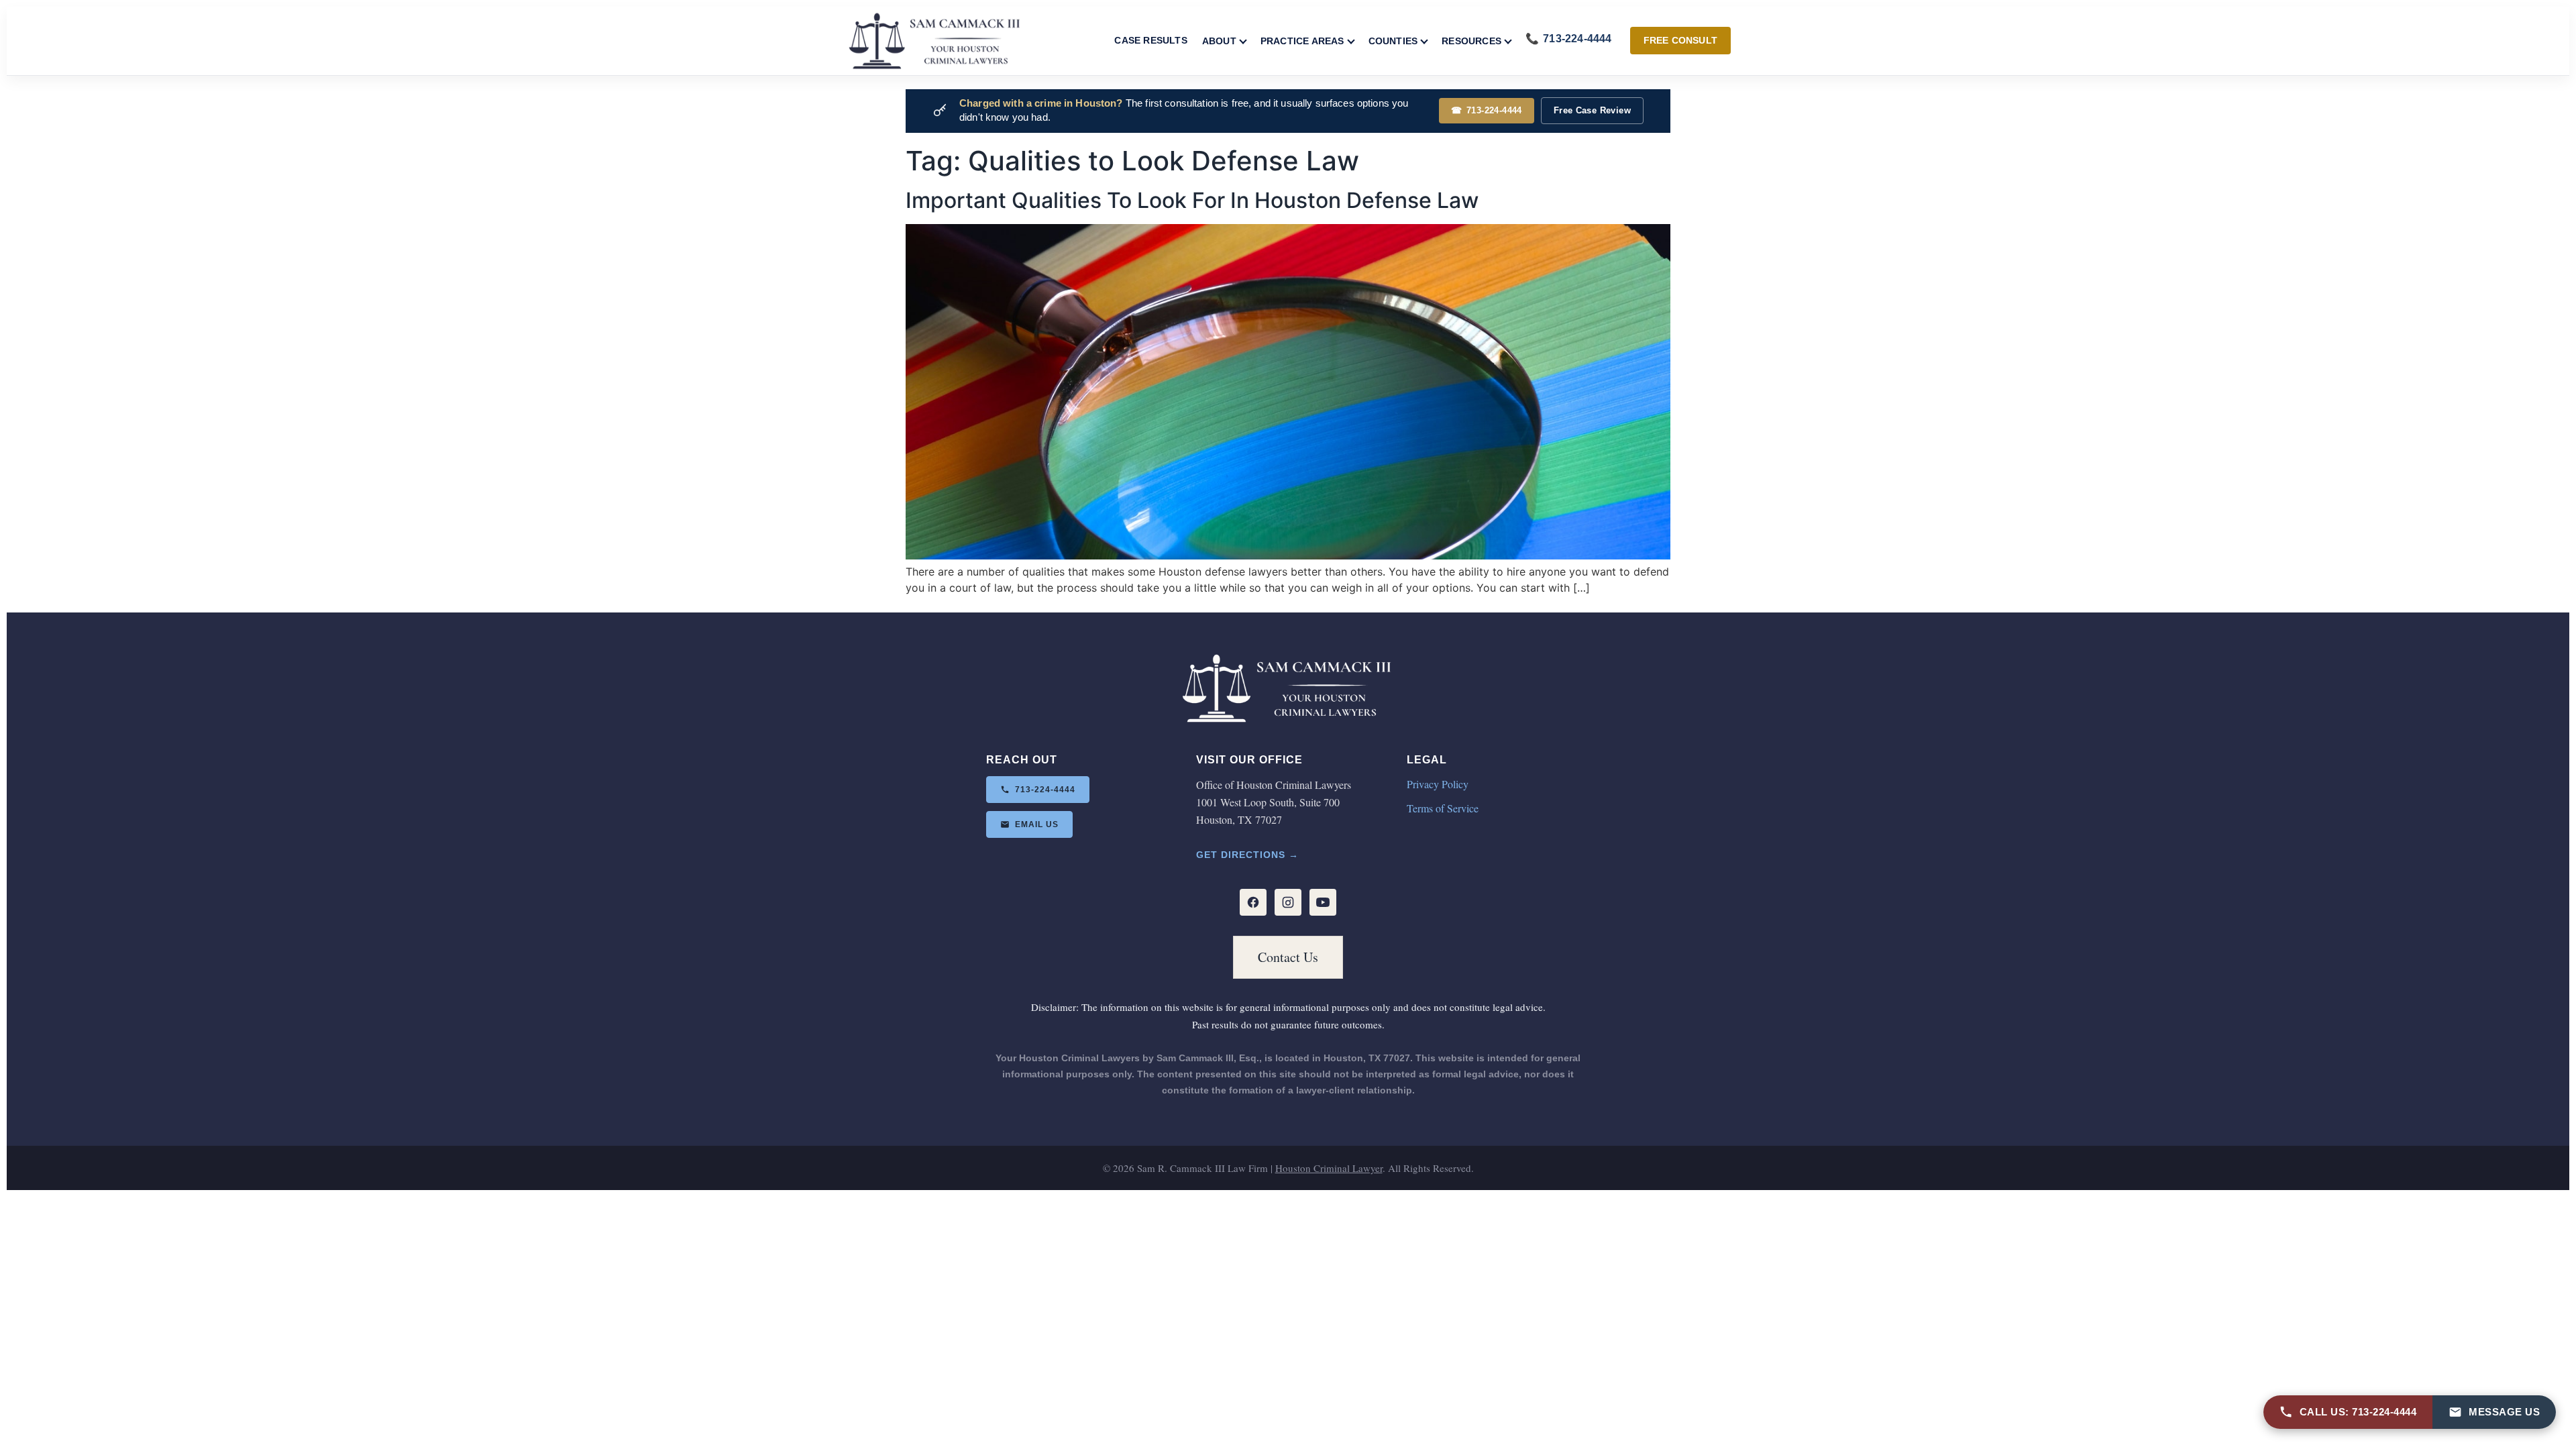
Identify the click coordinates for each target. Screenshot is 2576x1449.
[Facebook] (1253, 902)
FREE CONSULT (1680, 40)
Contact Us (1288, 957)
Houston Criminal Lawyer (1329, 1168)
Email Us (1037, 824)
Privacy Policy (1438, 784)
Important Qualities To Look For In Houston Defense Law (1192, 200)
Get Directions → (1247, 855)
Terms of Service (1443, 808)
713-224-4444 (1487, 110)
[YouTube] (1323, 902)
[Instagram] (1288, 902)
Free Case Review (1592, 110)
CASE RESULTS (1150, 40)
